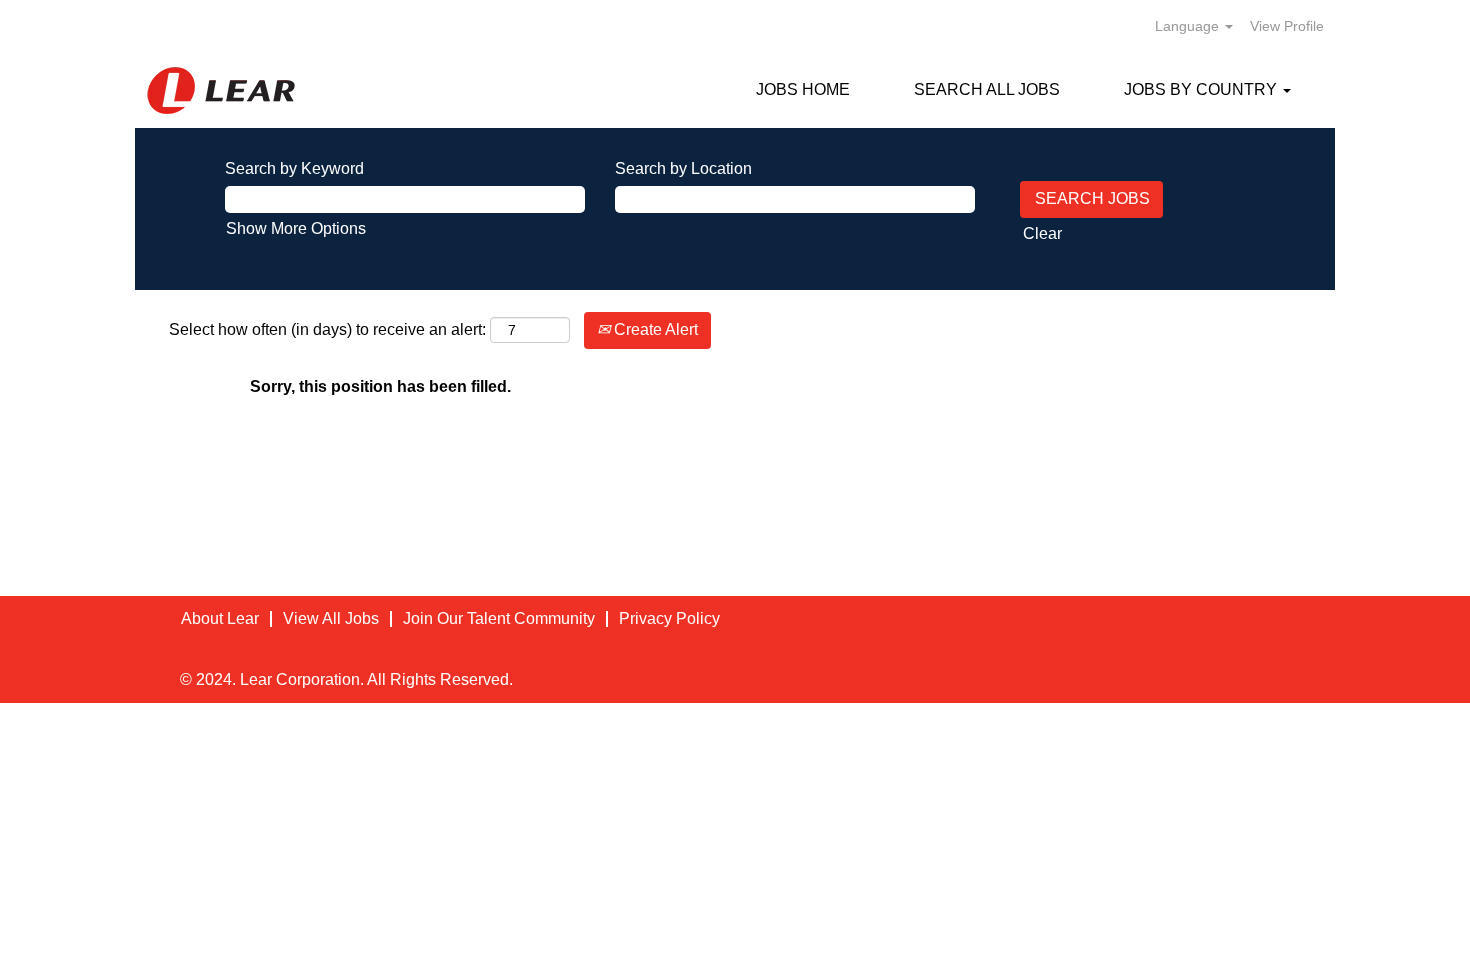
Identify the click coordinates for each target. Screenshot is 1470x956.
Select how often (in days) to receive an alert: (327, 329)
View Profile (1287, 26)
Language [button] (1189, 26)
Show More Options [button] (296, 228)
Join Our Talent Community (499, 618)
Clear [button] (1042, 233)
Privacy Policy (669, 618)
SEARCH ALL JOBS (987, 89)
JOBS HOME (803, 89)
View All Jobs (331, 618)
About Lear (220, 618)
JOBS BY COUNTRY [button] (1202, 89)
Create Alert (654, 329)
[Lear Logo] (221, 90)
